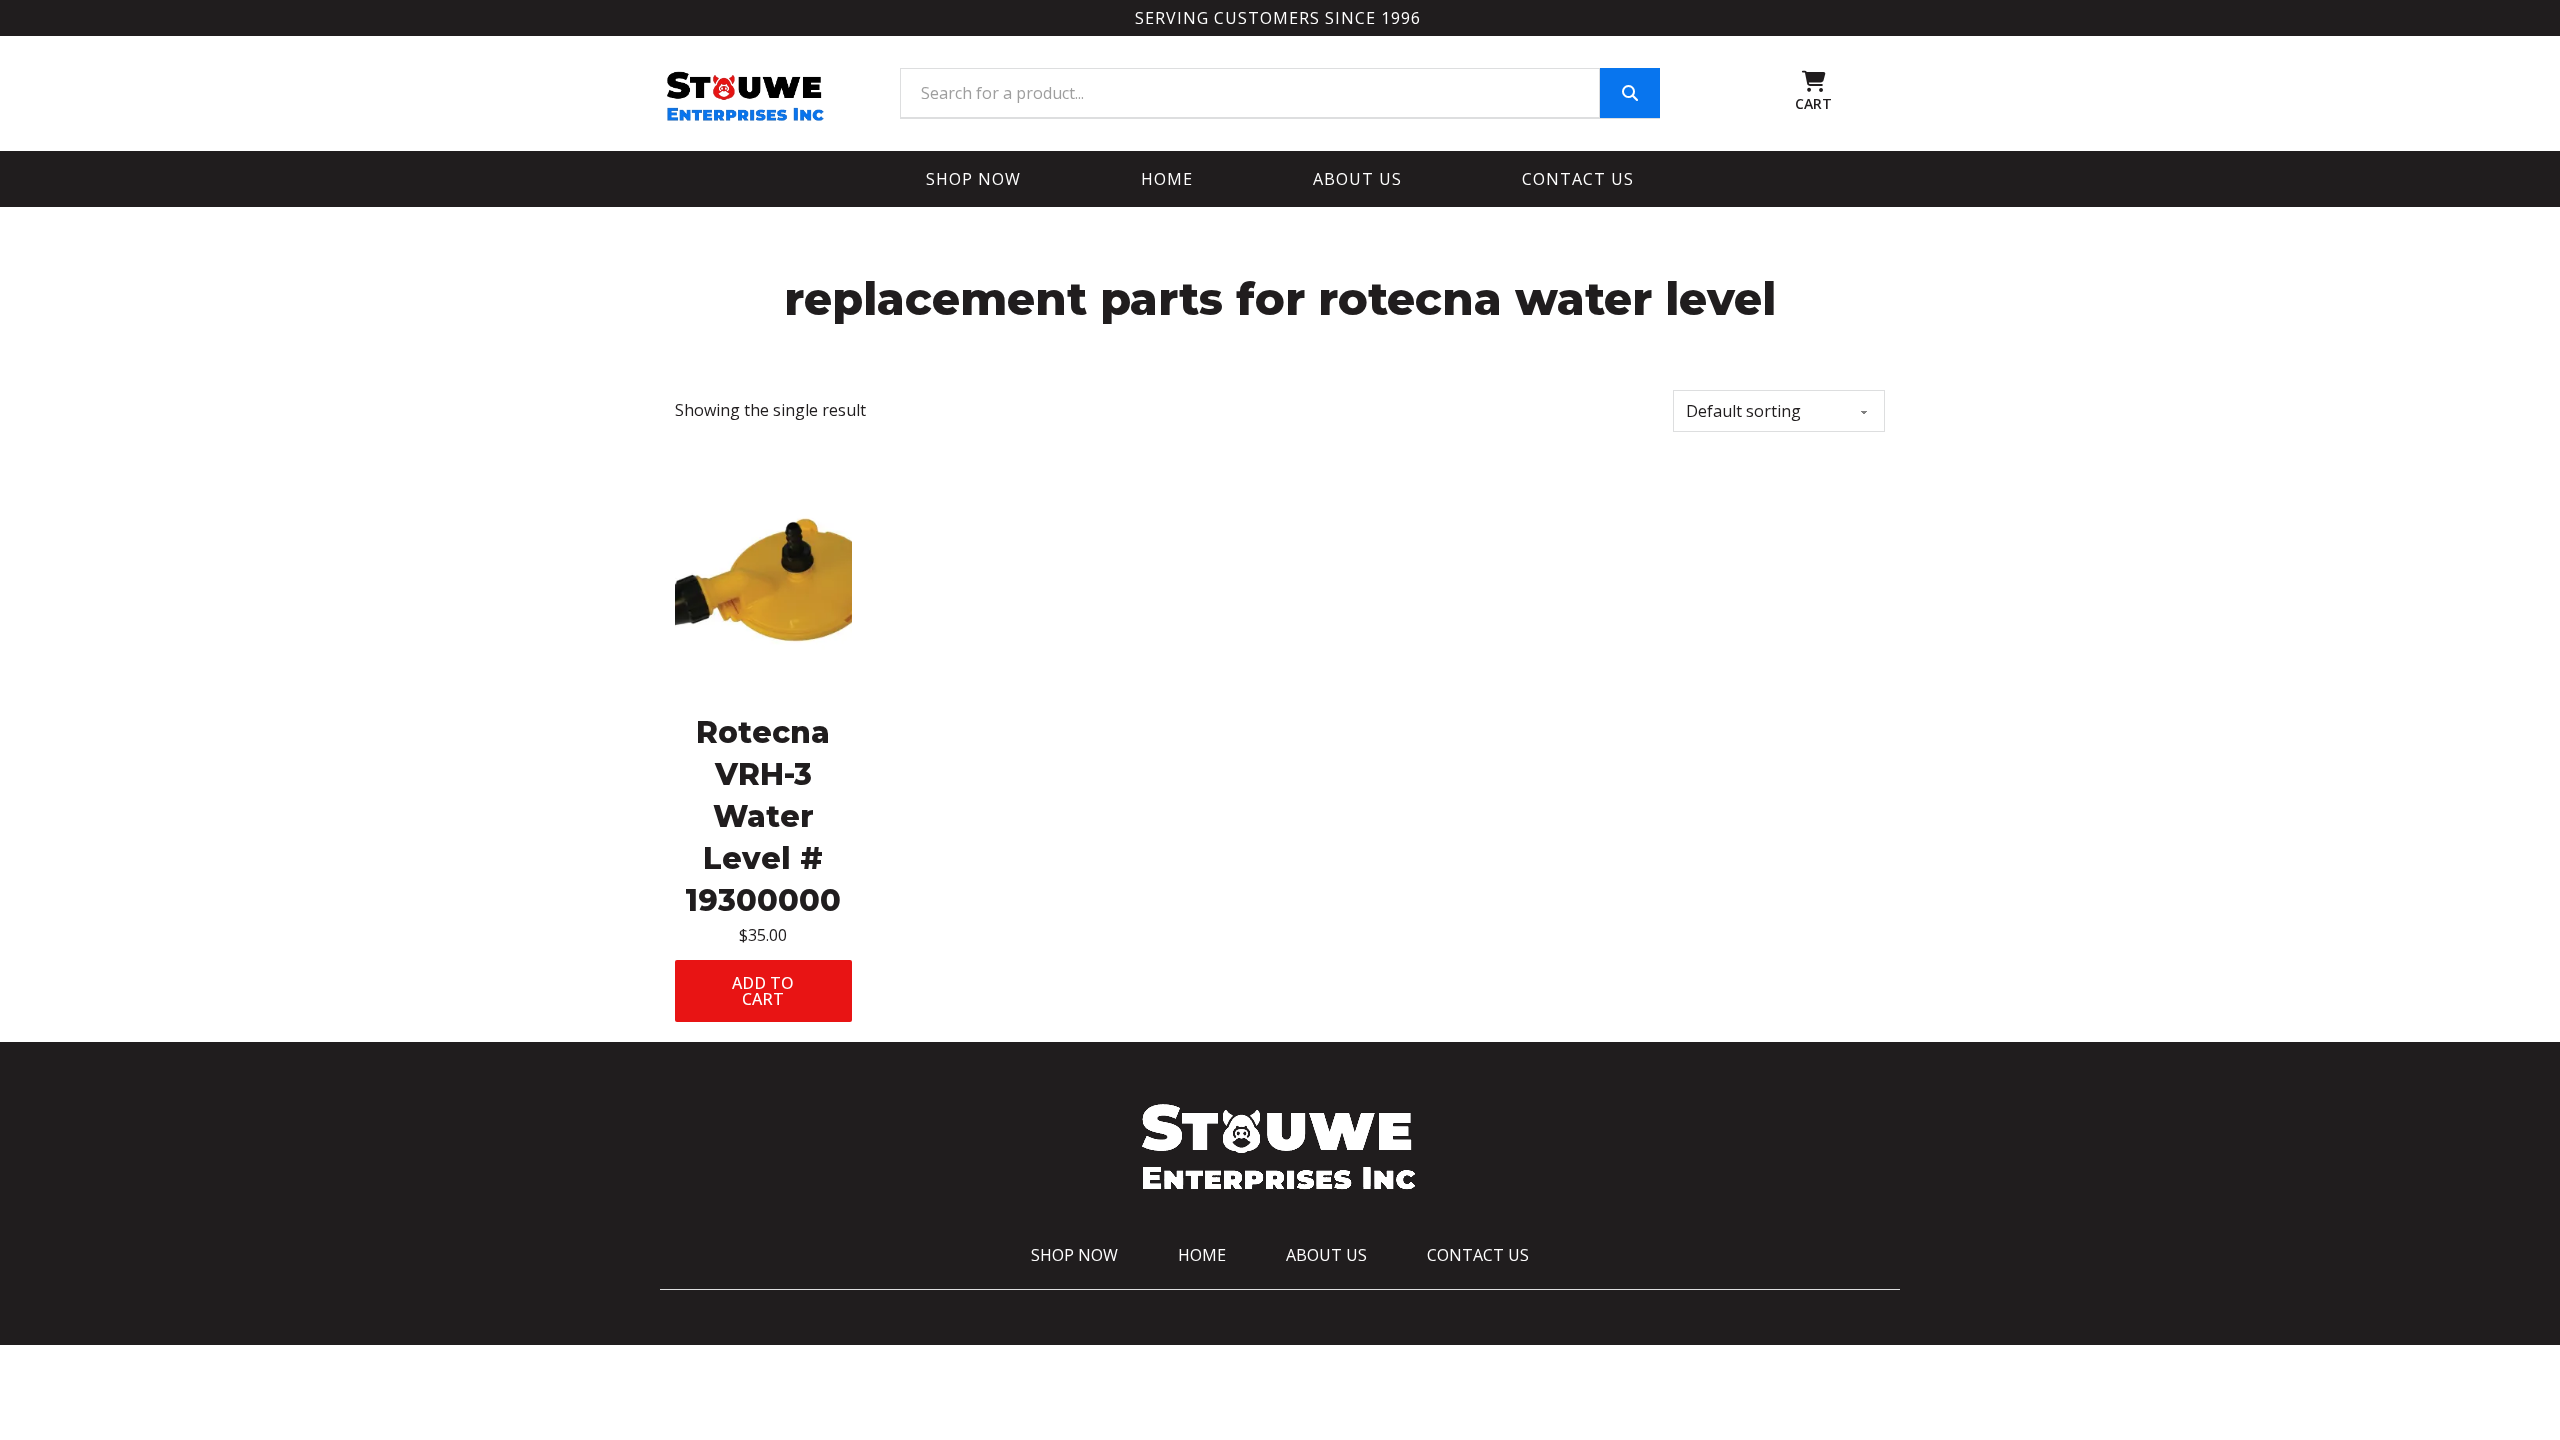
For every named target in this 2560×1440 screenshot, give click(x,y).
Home (1167, 179)
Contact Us (1578, 179)
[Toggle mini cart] (1814, 81)
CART (1813, 103)
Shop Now (973, 179)
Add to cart (763, 991)
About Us (1357, 179)
